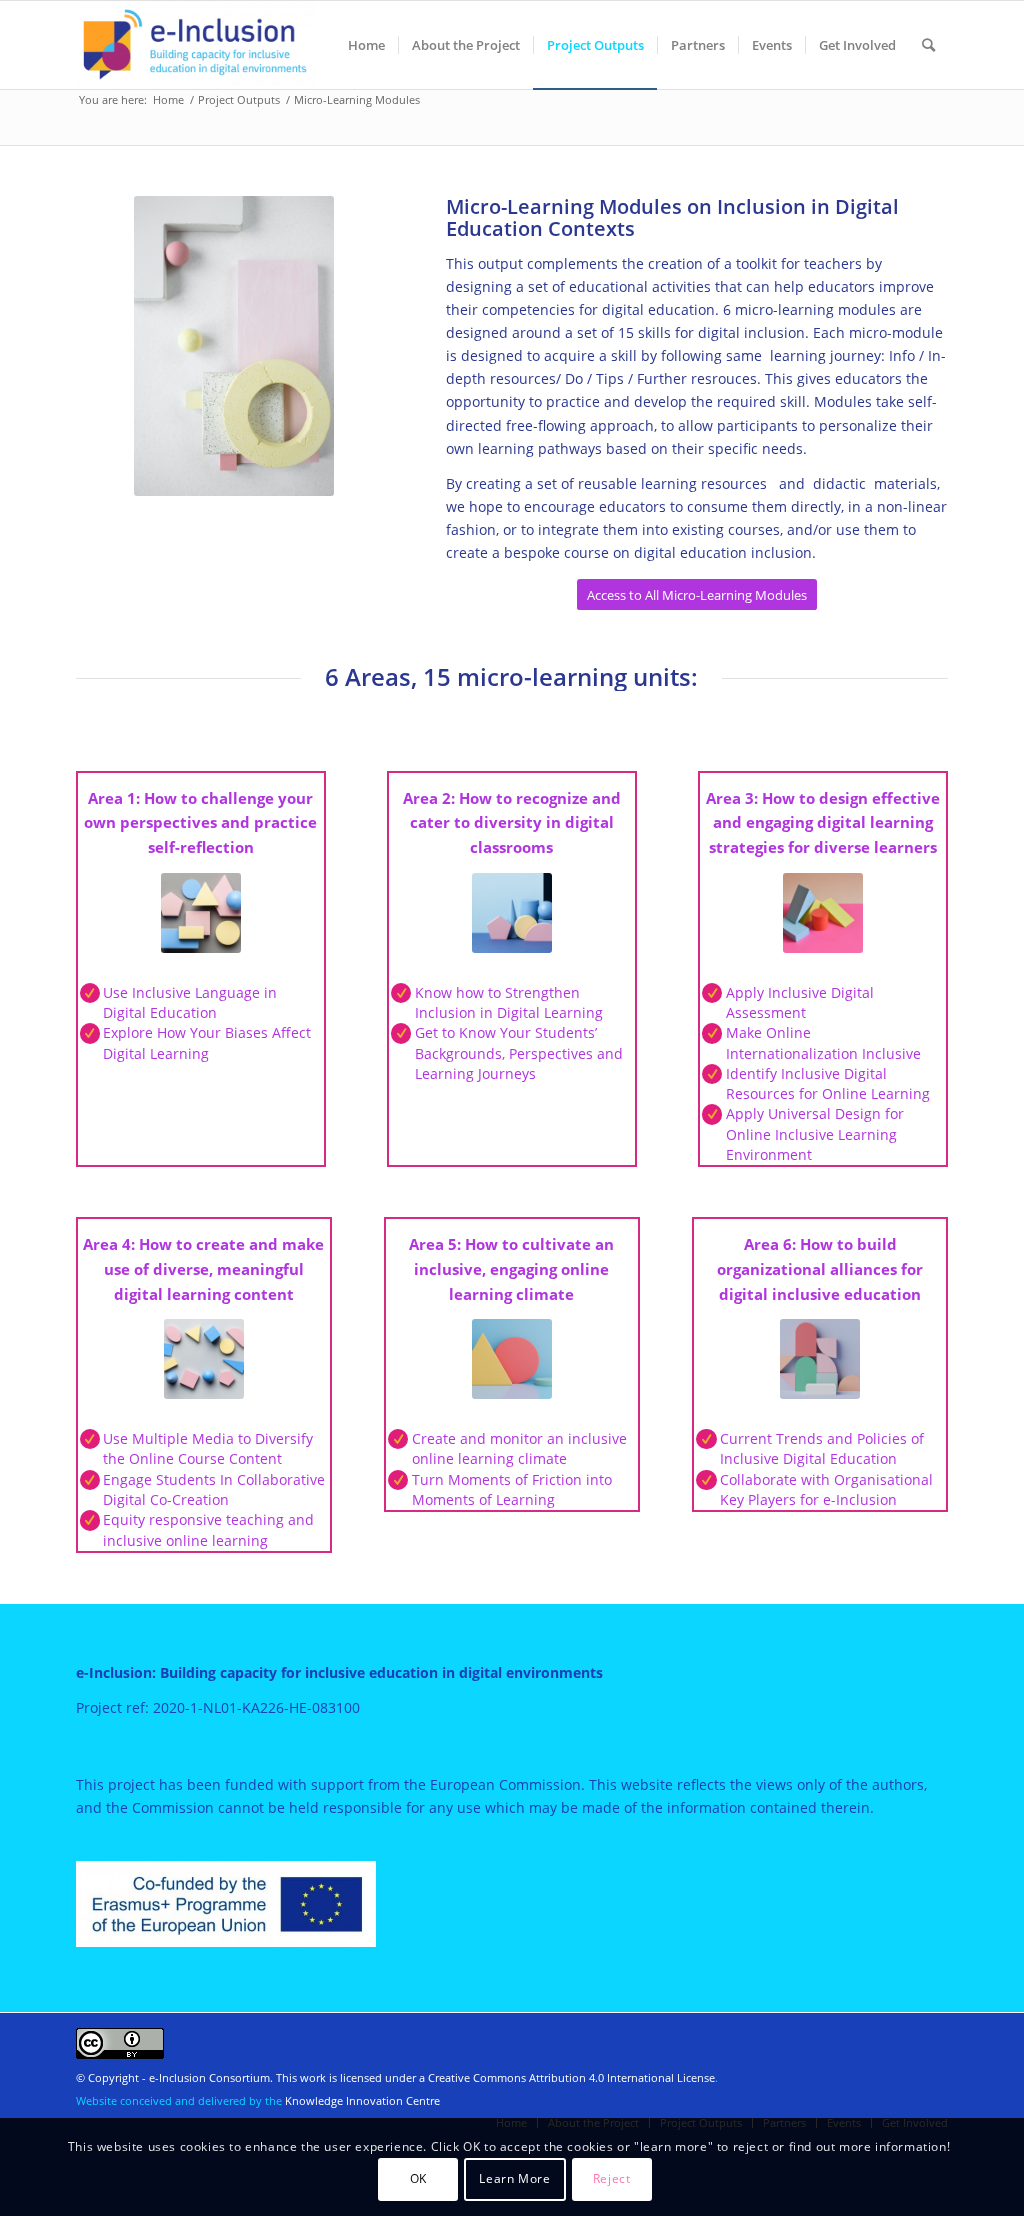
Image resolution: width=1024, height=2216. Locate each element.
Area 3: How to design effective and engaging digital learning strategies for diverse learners (823, 823)
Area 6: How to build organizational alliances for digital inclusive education (820, 1269)
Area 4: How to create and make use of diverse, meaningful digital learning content (203, 1269)
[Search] (928, 45)
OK (418, 2178)
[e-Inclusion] (196, 45)
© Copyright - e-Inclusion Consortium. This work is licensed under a (252, 2077)
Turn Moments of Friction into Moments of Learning (512, 1489)
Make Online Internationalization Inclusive (823, 1042)
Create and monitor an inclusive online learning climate (519, 1448)
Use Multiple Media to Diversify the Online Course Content (208, 1448)
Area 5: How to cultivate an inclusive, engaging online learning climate (511, 1269)
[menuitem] (366, 45)
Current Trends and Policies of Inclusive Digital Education (822, 1448)
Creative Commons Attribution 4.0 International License (571, 2077)
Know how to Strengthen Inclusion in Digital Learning (509, 1002)
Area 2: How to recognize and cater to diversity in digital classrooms (512, 823)
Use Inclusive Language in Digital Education (190, 1002)
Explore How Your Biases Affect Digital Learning (207, 1042)
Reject (612, 2178)
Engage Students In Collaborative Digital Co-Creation (214, 1489)
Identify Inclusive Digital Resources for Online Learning (828, 1083)
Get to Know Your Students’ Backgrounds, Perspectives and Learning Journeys (519, 1053)
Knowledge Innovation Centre (362, 2100)
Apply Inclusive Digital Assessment (800, 1002)
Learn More (514, 2178)
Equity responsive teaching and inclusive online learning (208, 1529)
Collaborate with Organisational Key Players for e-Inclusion (826, 1489)
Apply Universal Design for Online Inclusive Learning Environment (815, 1134)
